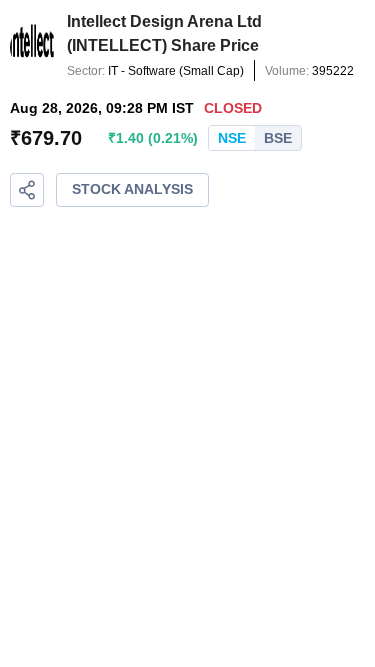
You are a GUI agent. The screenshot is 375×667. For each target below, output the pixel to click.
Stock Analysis (132, 189)
